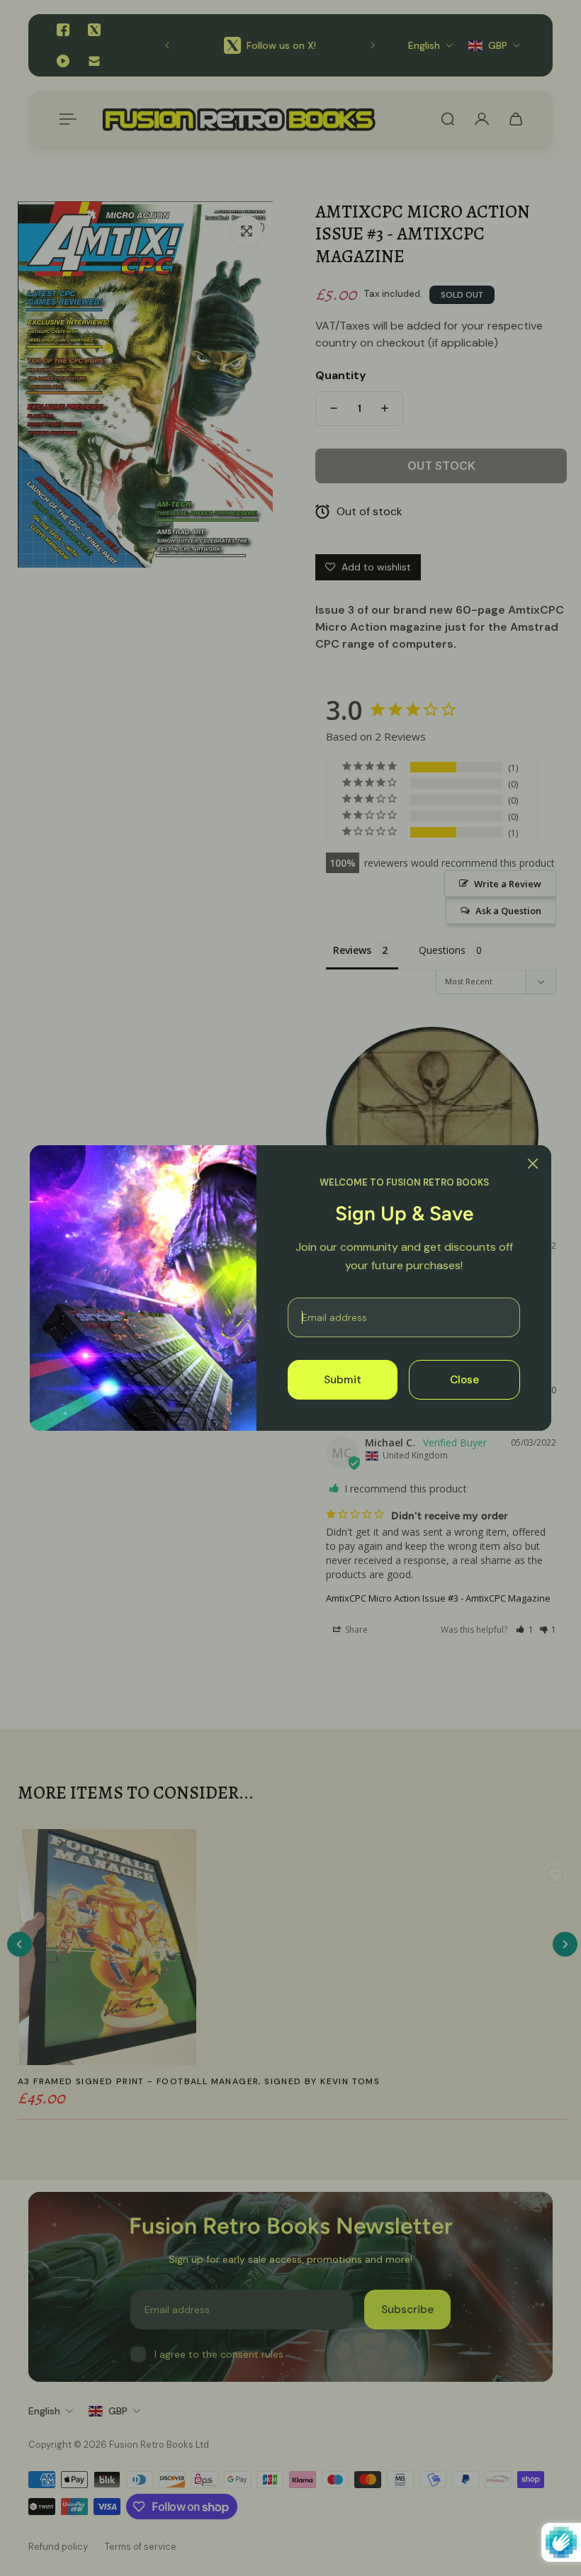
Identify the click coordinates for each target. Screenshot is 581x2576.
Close (464, 1380)
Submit (343, 1380)
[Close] (533, 1164)
